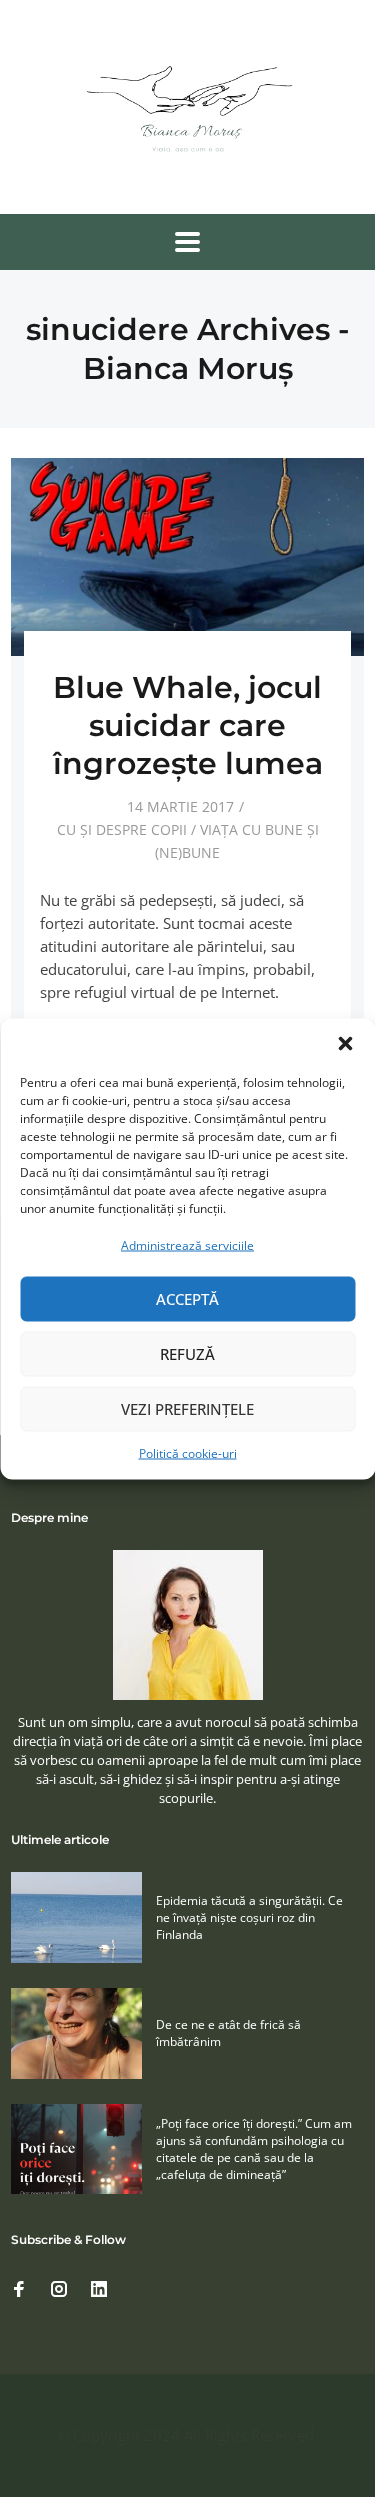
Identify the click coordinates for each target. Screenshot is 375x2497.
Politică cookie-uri (188, 1452)
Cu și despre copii (122, 829)
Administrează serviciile (187, 1244)
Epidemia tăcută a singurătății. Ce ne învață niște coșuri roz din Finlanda (249, 1917)
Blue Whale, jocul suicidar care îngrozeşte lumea (188, 725)
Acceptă (187, 1299)
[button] (345, 1043)
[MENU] (187, 242)
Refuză (187, 1354)
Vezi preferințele (187, 1409)
